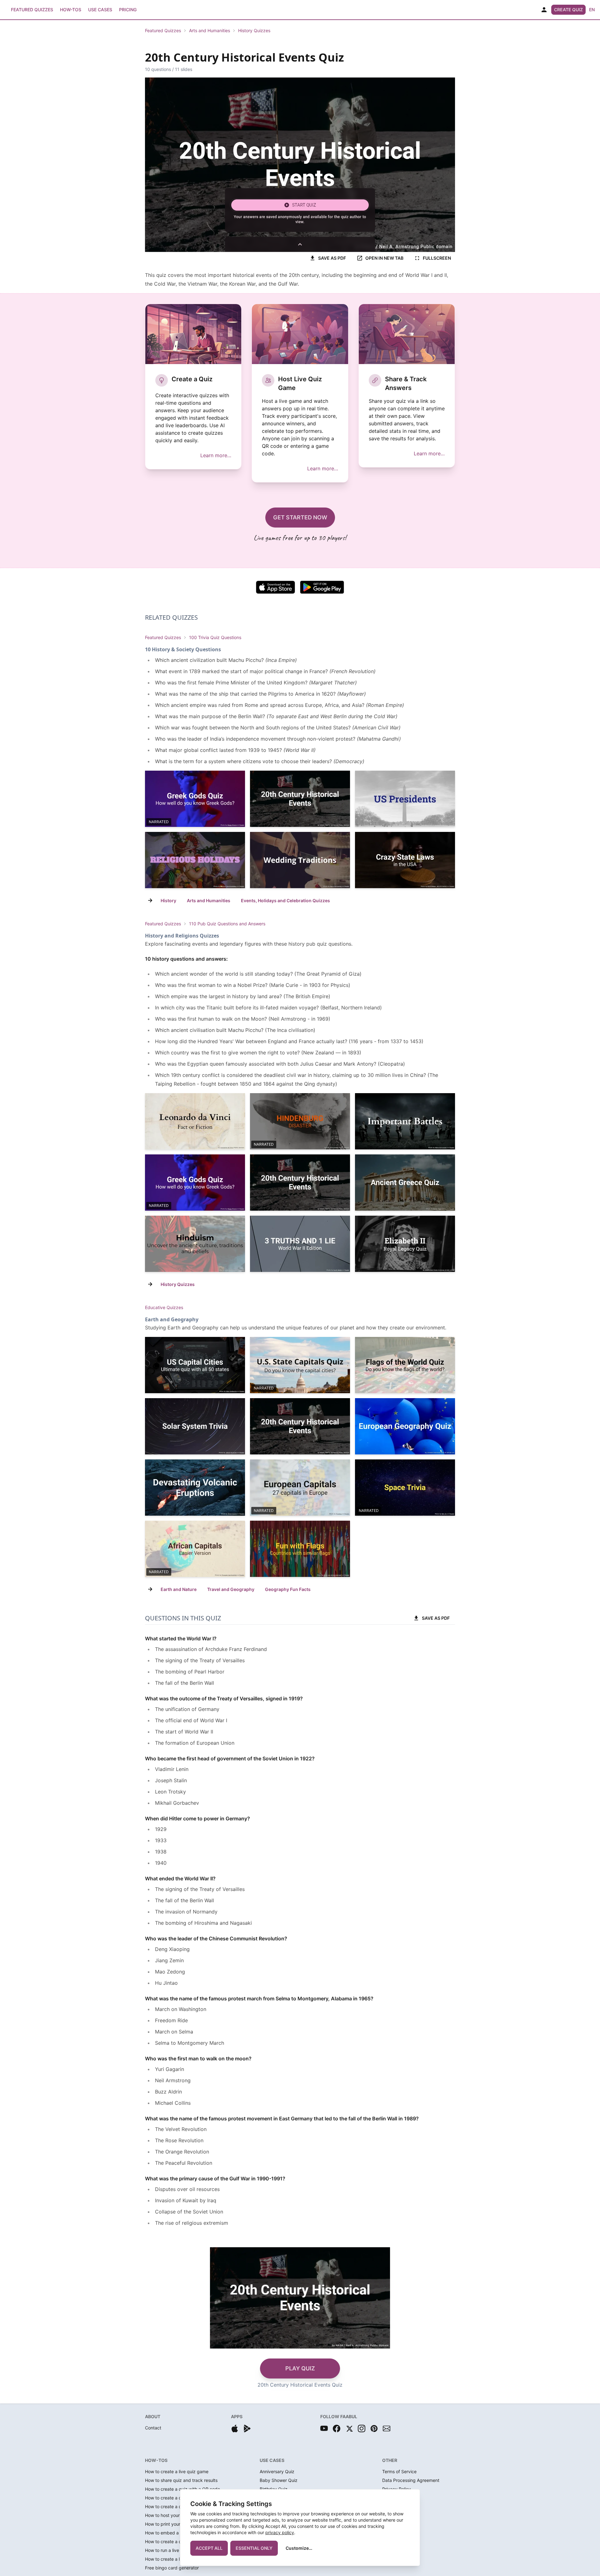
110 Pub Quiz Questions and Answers (227, 924)
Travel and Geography (231, 1589)
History (168, 900)
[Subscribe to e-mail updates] (387, 2428)
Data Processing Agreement (411, 2480)
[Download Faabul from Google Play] (247, 2428)
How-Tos (71, 10)
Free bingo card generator (172, 2568)
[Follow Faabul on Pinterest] (374, 2428)
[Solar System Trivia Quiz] (195, 1426)
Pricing (128, 10)
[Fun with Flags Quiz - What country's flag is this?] (300, 1549)
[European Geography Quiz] (405, 1426)
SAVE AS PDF (332, 258)
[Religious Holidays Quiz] (195, 860)
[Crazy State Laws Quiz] (405, 860)
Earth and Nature (179, 1589)
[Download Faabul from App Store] (235, 2428)
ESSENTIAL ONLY (254, 2548)
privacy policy (280, 2532)
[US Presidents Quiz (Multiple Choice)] (405, 799)
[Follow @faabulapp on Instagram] (362, 2428)
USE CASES (272, 2460)
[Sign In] (544, 10)
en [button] (592, 10)
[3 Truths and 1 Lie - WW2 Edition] (300, 1244)
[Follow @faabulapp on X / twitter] (349, 2428)
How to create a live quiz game (177, 2471)
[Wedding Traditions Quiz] (300, 860)
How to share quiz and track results (181, 2480)
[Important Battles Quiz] (405, 1121)
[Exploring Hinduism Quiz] (195, 1244)
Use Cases (100, 10)
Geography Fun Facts (288, 1589)
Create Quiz (568, 10)
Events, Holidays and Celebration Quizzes (285, 900)
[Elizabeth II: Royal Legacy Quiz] (405, 1244)
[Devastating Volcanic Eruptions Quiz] (195, 1488)
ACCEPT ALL (209, 2548)
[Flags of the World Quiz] (405, 1365)
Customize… (299, 2548)
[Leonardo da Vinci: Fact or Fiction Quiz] (195, 1121)
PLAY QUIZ (300, 2368)
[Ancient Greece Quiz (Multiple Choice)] (405, 1183)
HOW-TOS (156, 2460)
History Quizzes (254, 30)
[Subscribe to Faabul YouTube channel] (324, 2428)
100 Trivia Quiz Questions (215, 637)
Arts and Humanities (210, 30)
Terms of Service (399, 2471)
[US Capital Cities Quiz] (195, 1365)
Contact (153, 2428)
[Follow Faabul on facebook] (337, 2428)
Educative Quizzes (164, 1307)
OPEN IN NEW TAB (384, 258)
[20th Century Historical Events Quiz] (300, 799)
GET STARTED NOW (300, 517)
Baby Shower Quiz (279, 2480)
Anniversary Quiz (277, 2471)
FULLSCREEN (437, 258)
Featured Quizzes (32, 10)
